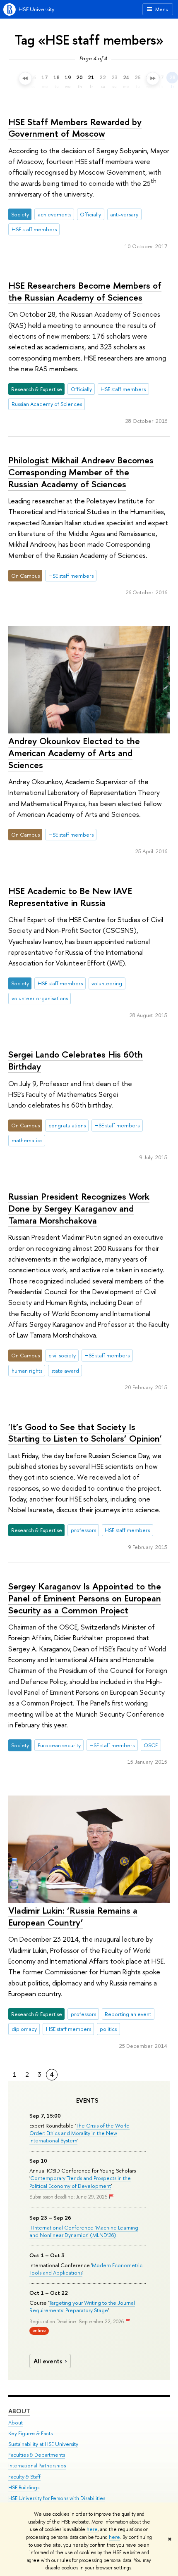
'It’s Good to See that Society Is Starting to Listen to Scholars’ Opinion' (85, 1433)
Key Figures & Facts (30, 2433)
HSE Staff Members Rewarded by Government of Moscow (75, 128)
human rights (27, 1371)
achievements (54, 214)
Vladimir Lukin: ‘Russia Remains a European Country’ (73, 1916)
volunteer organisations (40, 998)
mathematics (27, 1140)
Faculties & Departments (37, 2455)
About (19, 2411)
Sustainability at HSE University (43, 2444)
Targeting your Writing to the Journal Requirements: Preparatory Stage (82, 2306)
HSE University (36, 9)
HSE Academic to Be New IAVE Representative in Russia (70, 897)
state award (65, 1371)
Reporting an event (128, 2014)
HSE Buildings (24, 2487)
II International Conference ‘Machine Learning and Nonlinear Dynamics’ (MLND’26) (84, 2231)
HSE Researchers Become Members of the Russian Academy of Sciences (85, 291)
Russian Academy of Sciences (47, 404)
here (92, 2529)
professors (83, 1530)
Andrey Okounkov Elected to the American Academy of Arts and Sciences (74, 753)
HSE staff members (34, 229)
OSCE (151, 1745)
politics (108, 2029)
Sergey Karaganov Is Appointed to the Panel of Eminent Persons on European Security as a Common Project (85, 1598)
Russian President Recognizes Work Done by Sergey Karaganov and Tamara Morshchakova (79, 1208)
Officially (90, 214)
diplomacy (24, 2029)
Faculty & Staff (24, 2477)
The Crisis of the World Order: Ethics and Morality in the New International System (79, 2133)
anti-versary (124, 214)
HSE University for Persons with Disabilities (57, 2498)
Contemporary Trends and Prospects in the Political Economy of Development (80, 2182)
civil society (62, 1355)
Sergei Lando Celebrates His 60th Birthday (76, 1060)
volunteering (107, 983)
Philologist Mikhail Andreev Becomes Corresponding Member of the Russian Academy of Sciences (81, 472)
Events (87, 2101)
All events (48, 2361)
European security (59, 1745)
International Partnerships (37, 2466)
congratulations (67, 1125)
